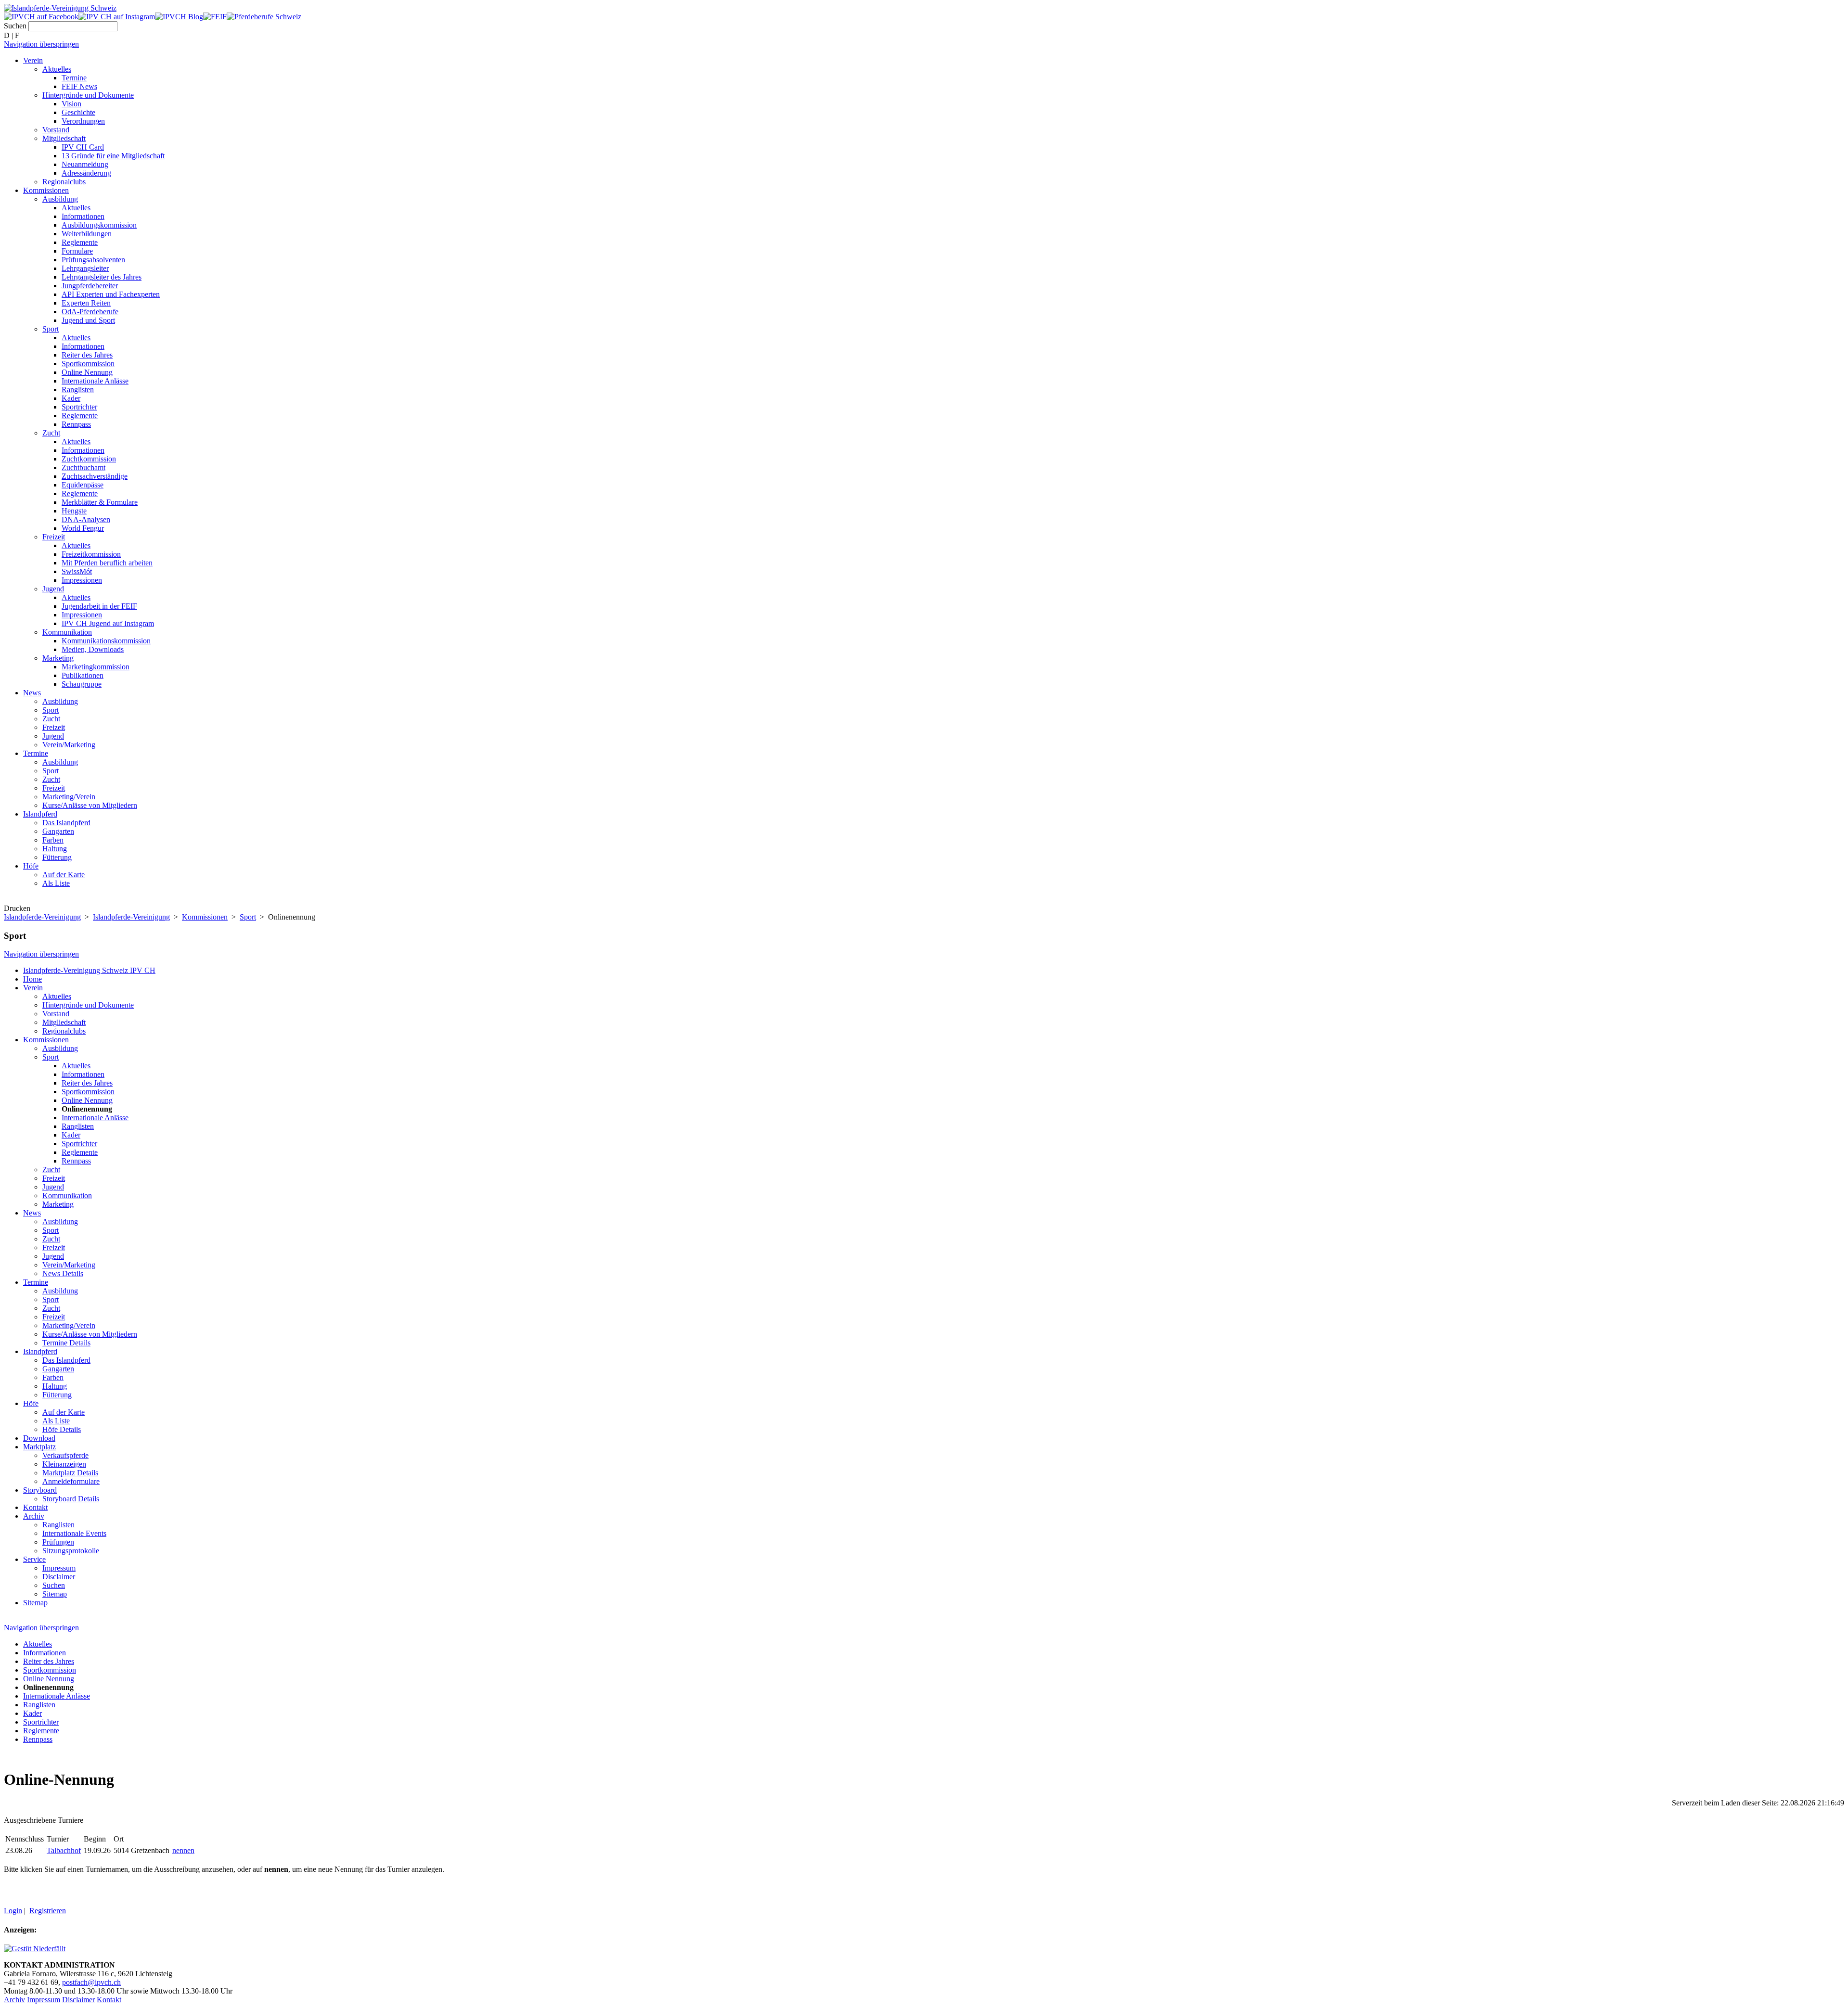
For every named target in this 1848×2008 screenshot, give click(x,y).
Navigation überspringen (41, 44)
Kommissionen (205, 917)
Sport (248, 917)
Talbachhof (64, 1850)
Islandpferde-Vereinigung (42, 917)
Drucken (17, 908)
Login (13, 1911)
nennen (183, 1850)
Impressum (44, 2000)
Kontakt (109, 2000)
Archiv (14, 2000)
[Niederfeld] (35, 1949)
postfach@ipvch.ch (91, 1982)
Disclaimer (78, 2000)
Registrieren (48, 1911)
